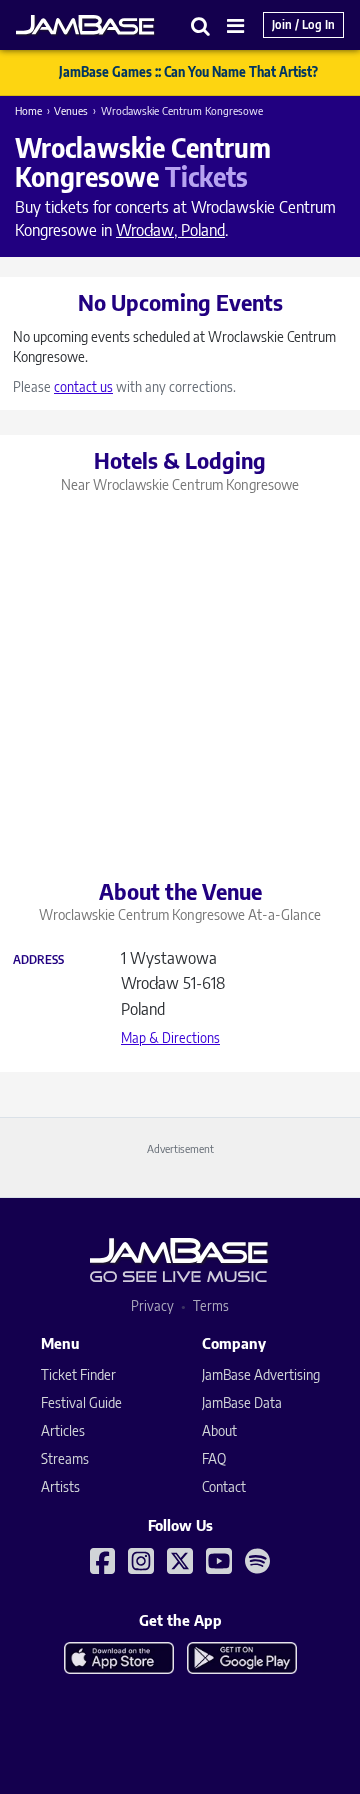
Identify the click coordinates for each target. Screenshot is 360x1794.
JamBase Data (242, 1402)
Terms (211, 1305)
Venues (71, 110)
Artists (60, 1486)
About (219, 1430)
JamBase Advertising (261, 1374)
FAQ (214, 1458)
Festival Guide (81, 1402)
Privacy (152, 1305)
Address (38, 960)
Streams (65, 1458)
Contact (224, 1486)
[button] (201, 25)
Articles (63, 1430)
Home (28, 110)
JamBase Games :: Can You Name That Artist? (188, 72)
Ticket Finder (78, 1374)
